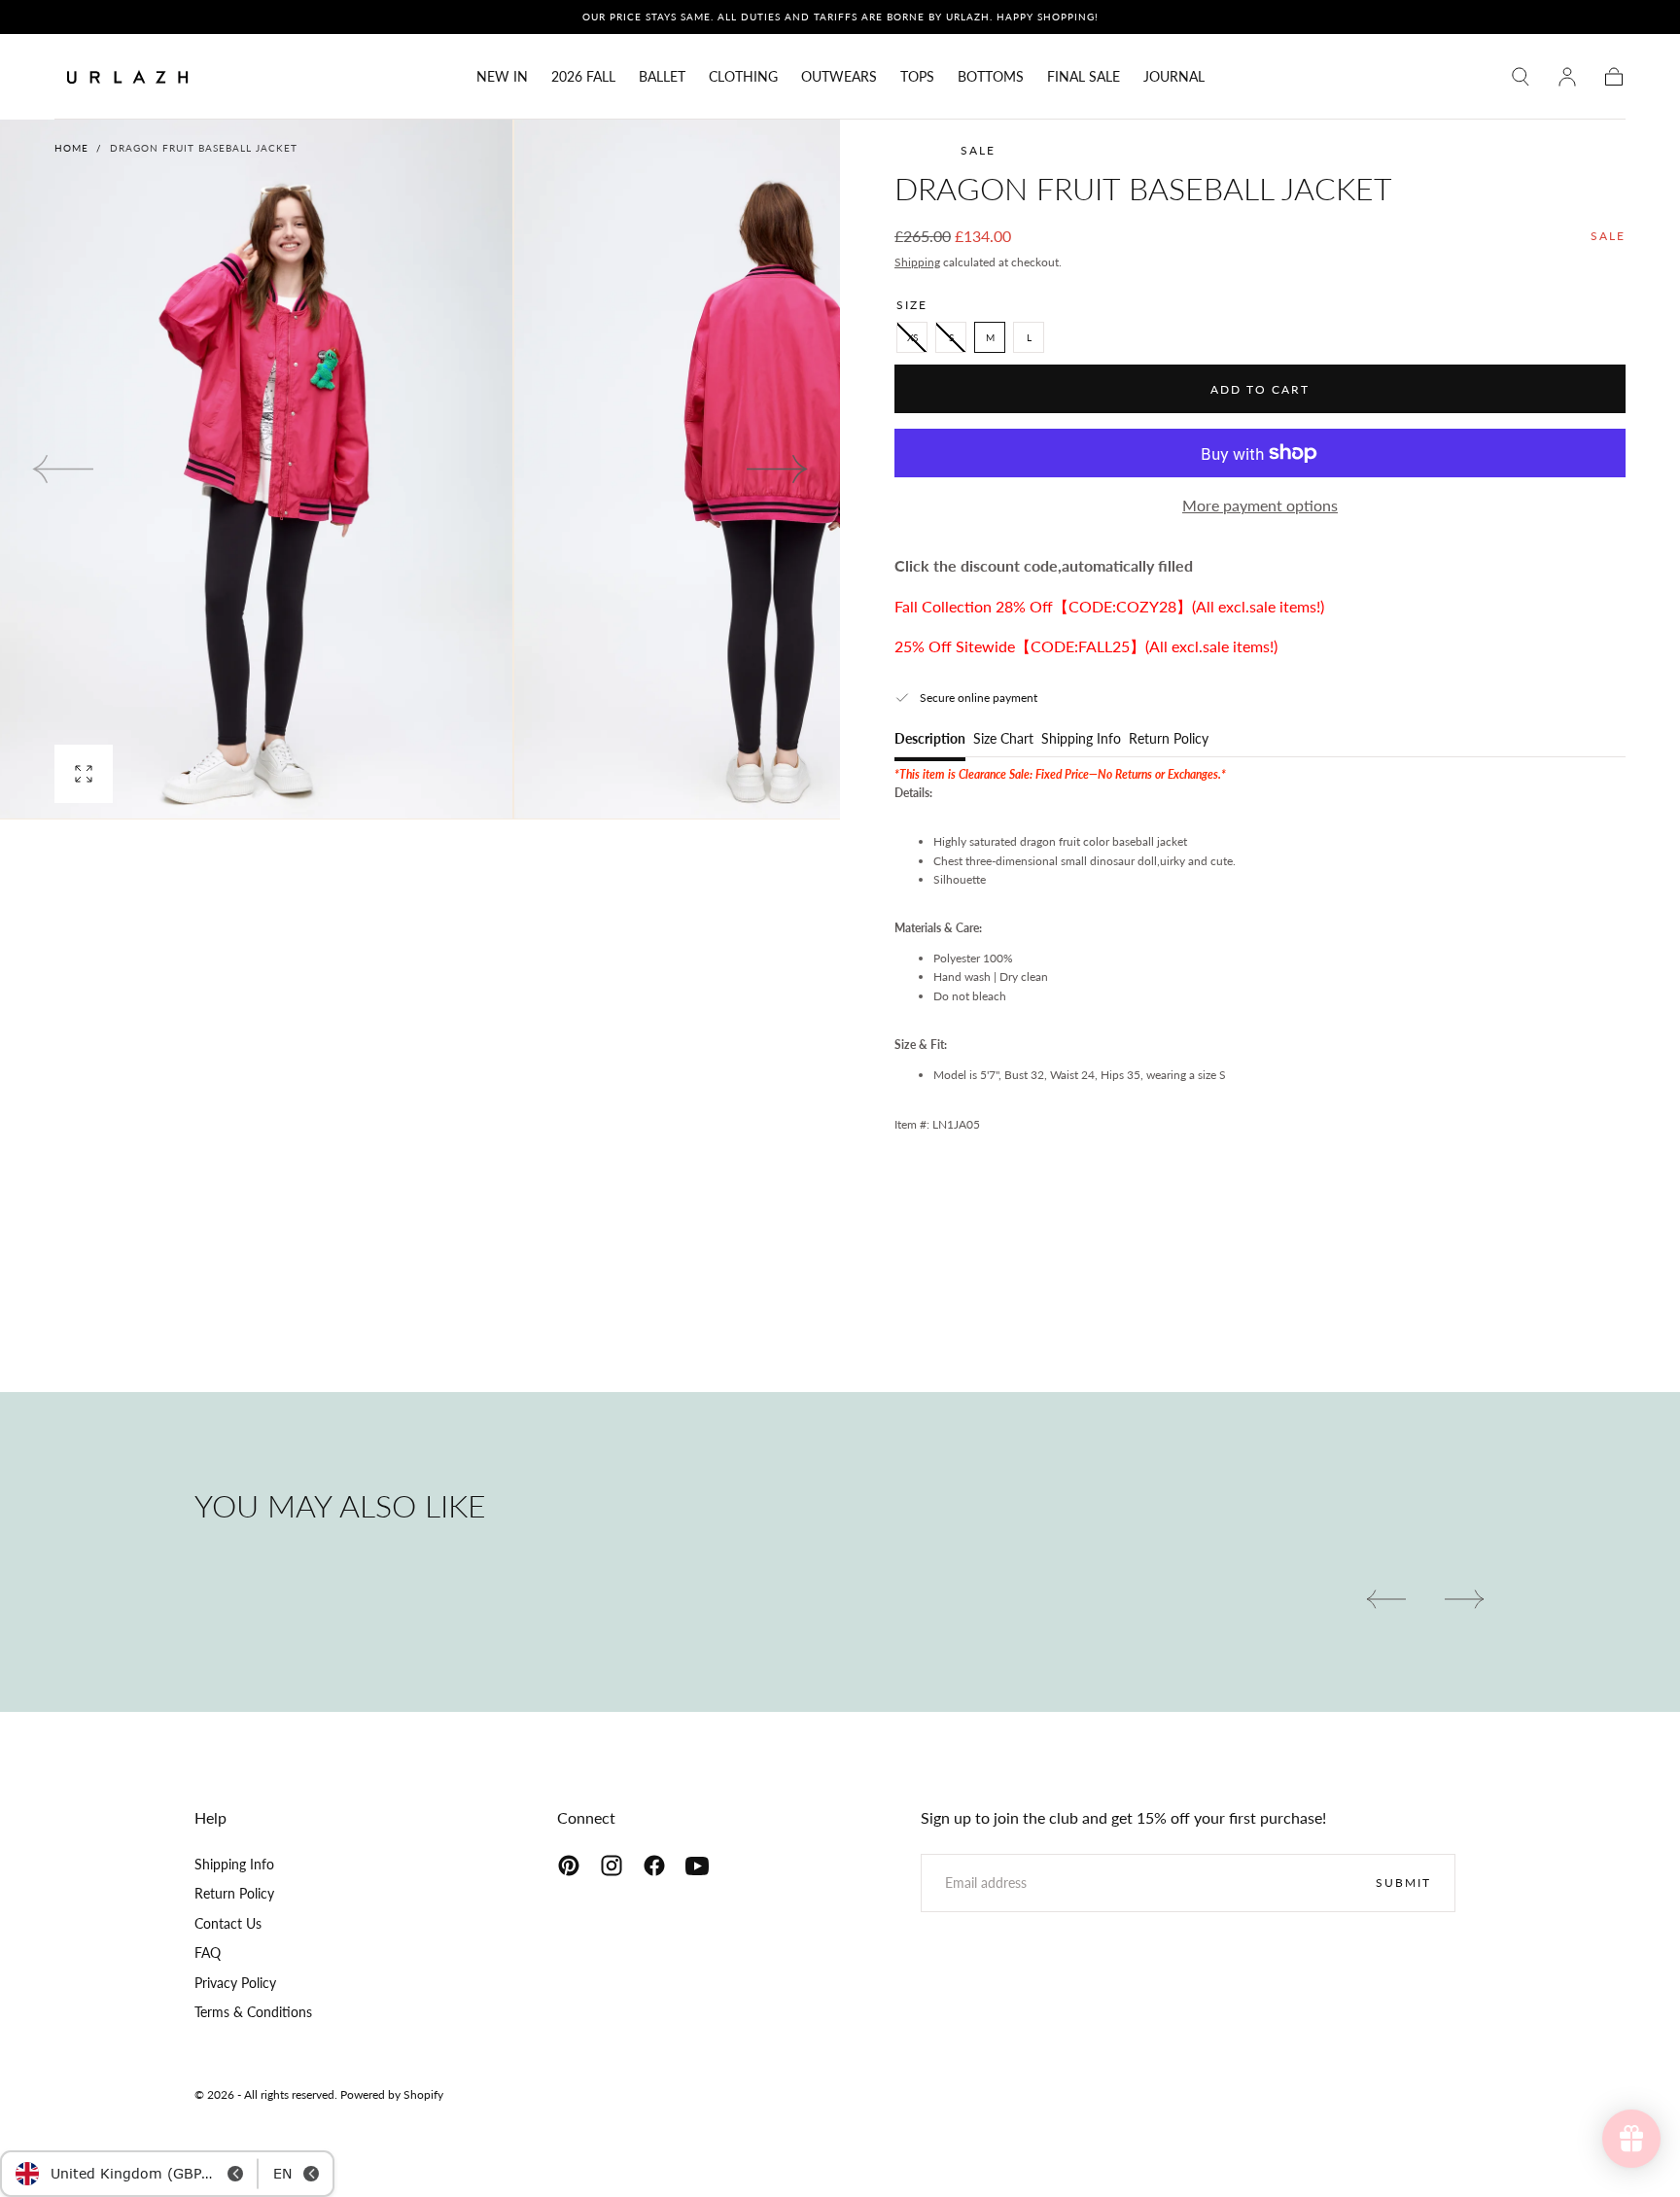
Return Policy (1169, 739)
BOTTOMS (991, 77)
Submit (1403, 1883)
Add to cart (1260, 389)
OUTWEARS (839, 77)
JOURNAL (1174, 77)
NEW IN (502, 77)
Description (930, 739)
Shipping (917, 262)
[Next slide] (778, 469)
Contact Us (228, 1923)
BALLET (662, 77)
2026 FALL (583, 77)
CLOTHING (743, 77)
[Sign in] (1567, 77)
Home (71, 148)
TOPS (917, 77)
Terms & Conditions (253, 2012)
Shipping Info (1081, 739)
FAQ (208, 1953)
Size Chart (1003, 739)
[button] (1521, 77)
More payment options (1260, 505)
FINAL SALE (1084, 77)
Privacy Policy (235, 1983)
